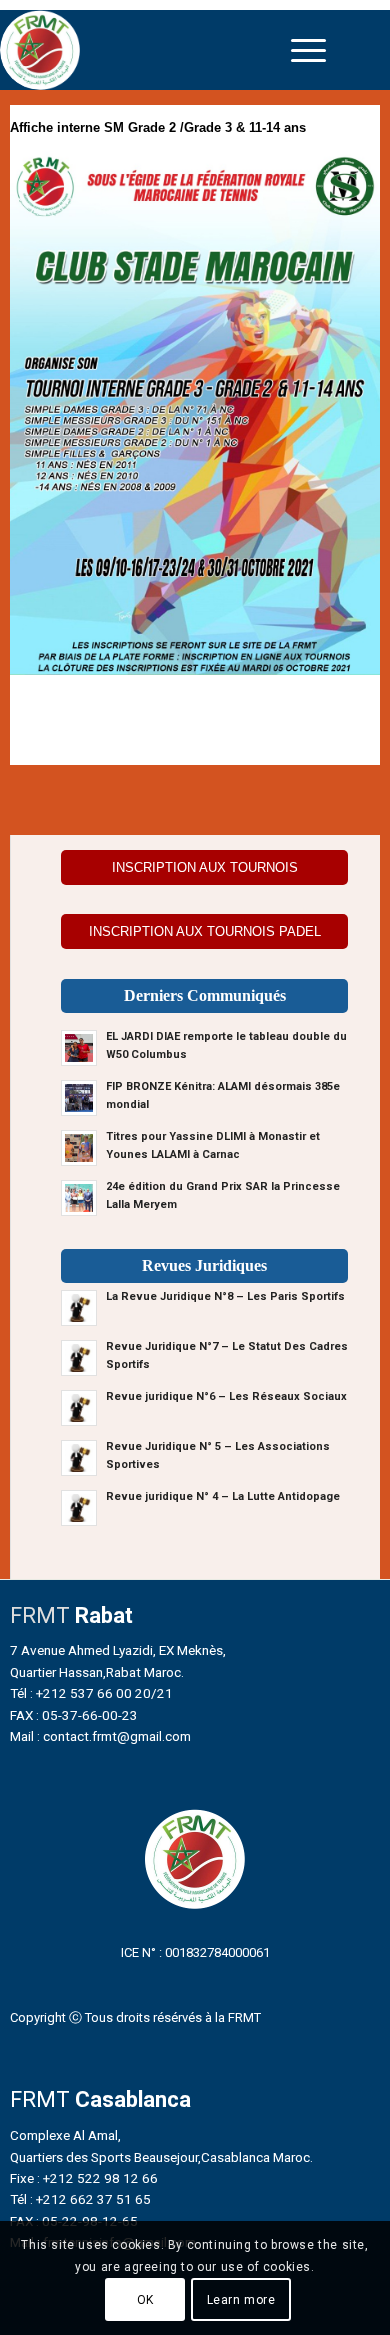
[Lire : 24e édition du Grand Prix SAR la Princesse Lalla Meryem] (79, 1198)
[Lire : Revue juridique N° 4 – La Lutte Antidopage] (79, 1508)
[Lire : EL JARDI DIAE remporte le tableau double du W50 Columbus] (79, 1048)
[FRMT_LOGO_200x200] (148, 50)
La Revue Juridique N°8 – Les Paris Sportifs (225, 1296)
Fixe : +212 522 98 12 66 (84, 2178)
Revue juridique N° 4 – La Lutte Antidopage (223, 1496)
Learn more (241, 2300)
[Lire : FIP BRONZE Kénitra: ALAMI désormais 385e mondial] (79, 1098)
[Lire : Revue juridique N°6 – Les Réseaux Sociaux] (79, 1408)
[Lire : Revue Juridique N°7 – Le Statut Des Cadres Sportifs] (79, 1358)
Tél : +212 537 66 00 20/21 (91, 1693)
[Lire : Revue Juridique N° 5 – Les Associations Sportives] (79, 1458)
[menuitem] (308, 50)
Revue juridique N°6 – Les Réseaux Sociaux (226, 1396)
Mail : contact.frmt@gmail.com (100, 1736)
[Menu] (308, 50)
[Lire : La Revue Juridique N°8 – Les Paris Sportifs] (79, 1308)
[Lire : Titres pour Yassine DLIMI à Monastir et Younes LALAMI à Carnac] (79, 1148)
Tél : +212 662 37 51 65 (80, 2199)
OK (145, 2300)
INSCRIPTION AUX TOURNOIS (205, 867)
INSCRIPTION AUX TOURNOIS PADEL (205, 931)
